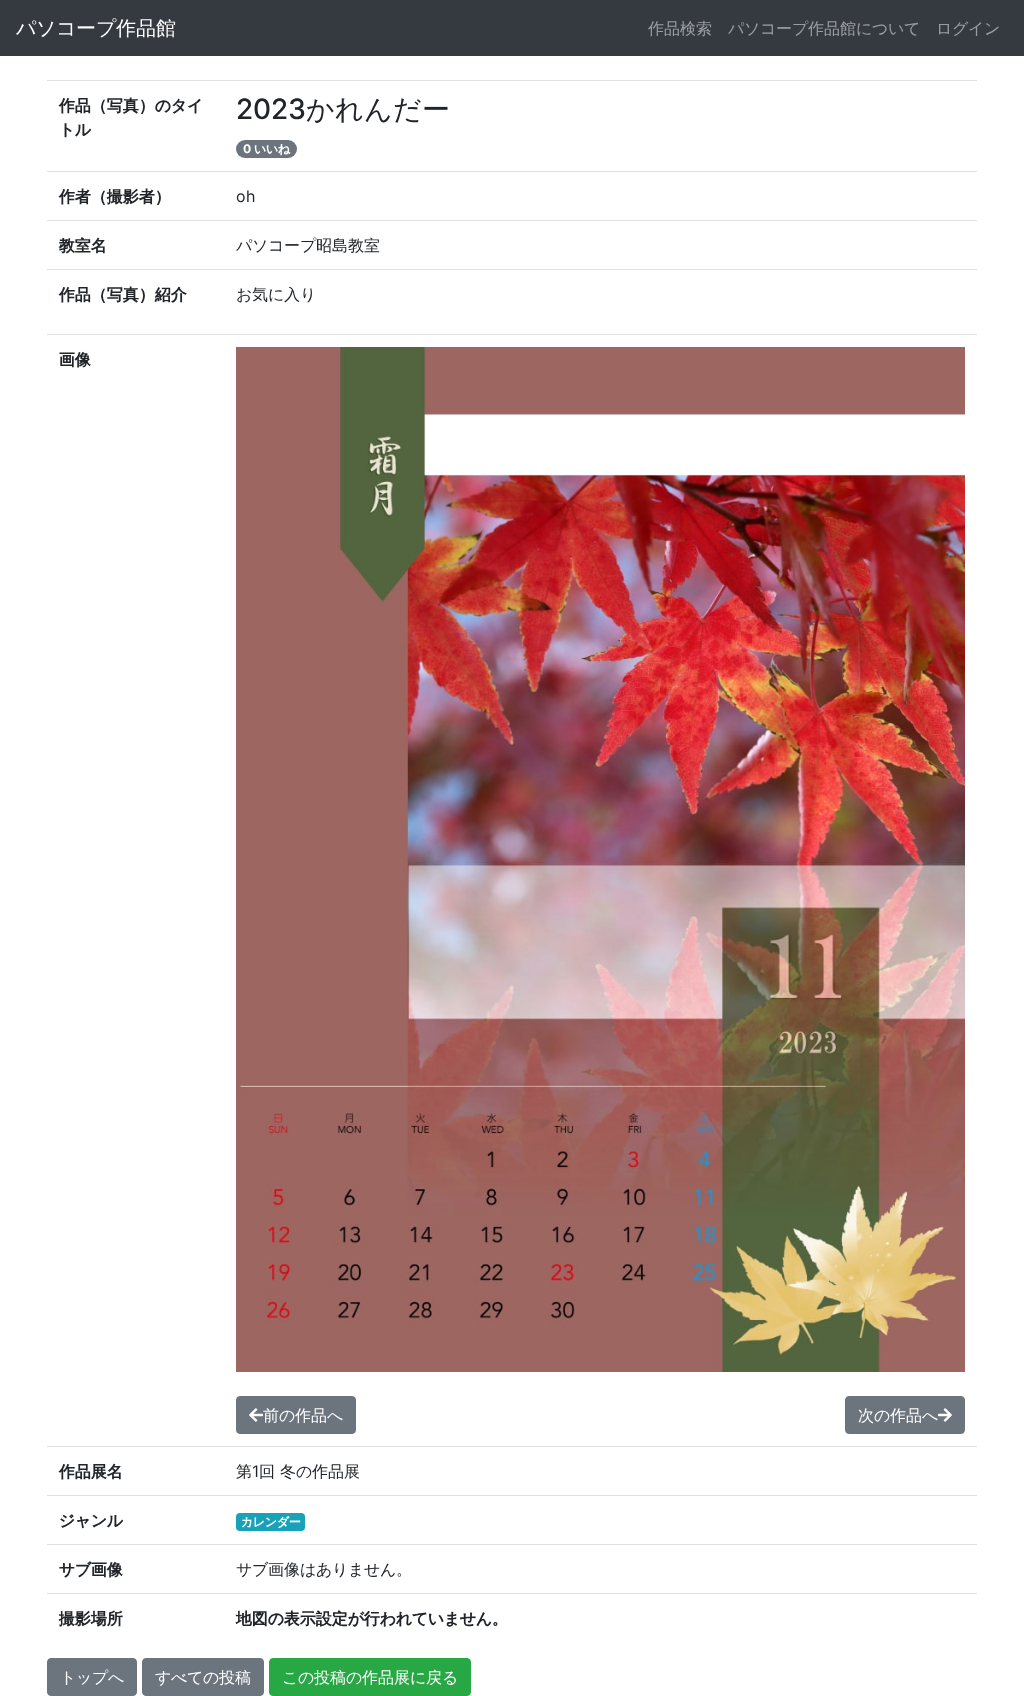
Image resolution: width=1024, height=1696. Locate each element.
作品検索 (680, 28)
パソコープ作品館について (824, 28)
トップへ (92, 1677)
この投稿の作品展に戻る (370, 1677)
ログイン (968, 28)
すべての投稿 (203, 1677)
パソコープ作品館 (96, 28)
